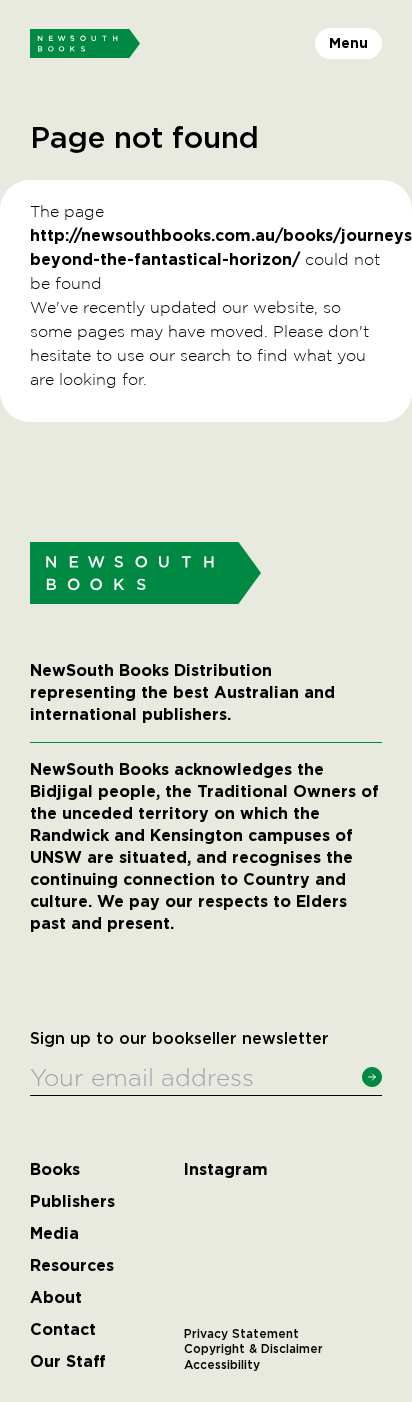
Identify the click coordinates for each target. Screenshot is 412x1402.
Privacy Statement (241, 1334)
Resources (72, 1266)
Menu (348, 43)
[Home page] (85, 44)
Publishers (72, 1202)
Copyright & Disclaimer (253, 1349)
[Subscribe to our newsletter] (372, 1077)
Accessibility (222, 1365)
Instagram (226, 1170)
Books (55, 1170)
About (56, 1298)
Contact (63, 1330)
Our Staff (68, 1362)
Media (54, 1234)
